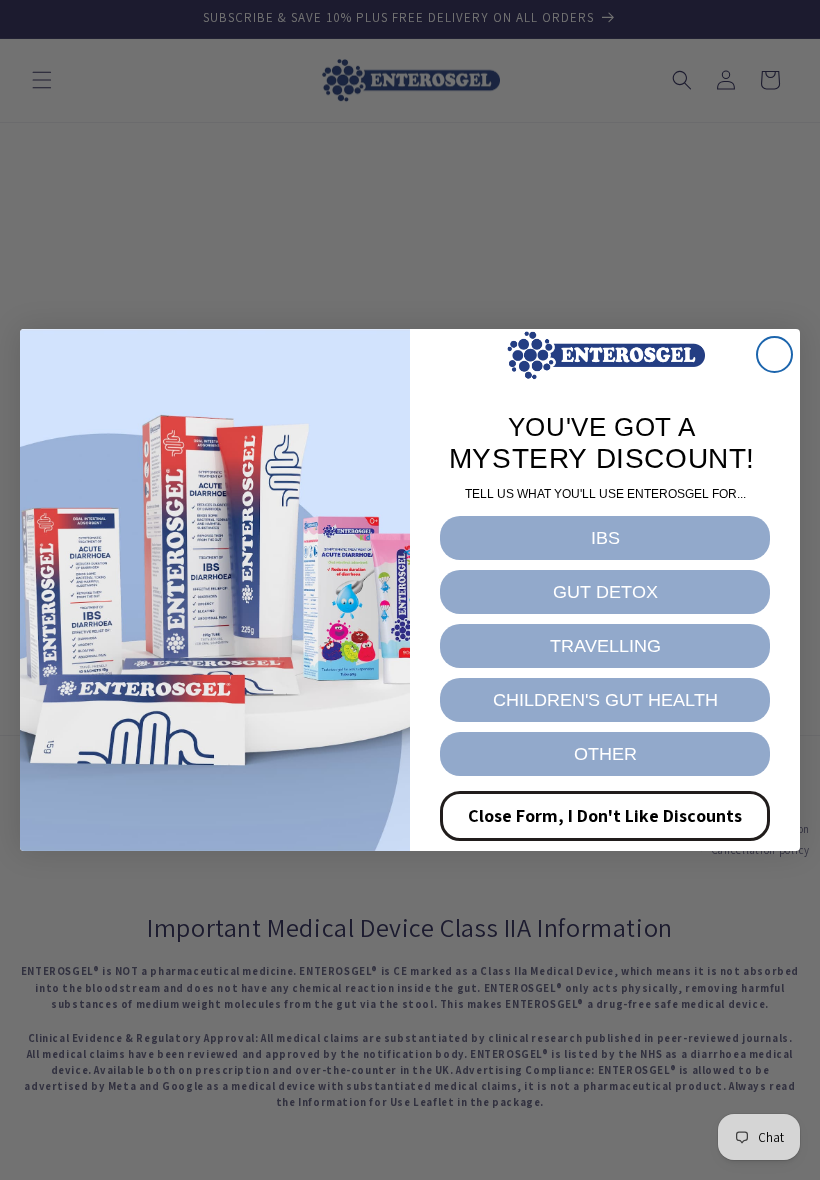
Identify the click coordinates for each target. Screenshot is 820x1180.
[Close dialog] (774, 354)
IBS (605, 538)
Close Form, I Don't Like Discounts (605, 815)
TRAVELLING (605, 646)
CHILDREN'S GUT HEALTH (605, 700)
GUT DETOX (605, 592)
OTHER (605, 754)
